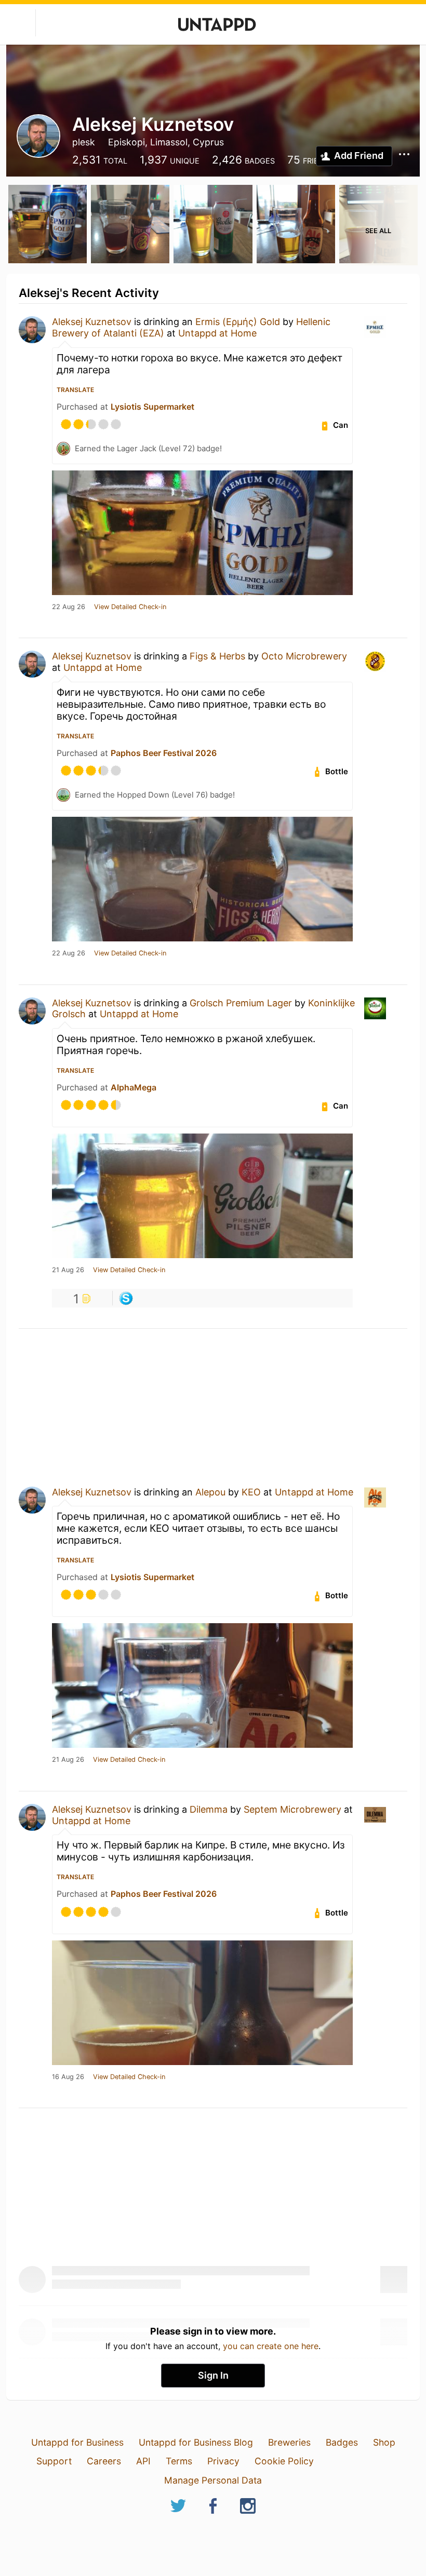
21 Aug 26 (68, 1270)
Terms (179, 2461)
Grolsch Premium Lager (241, 1003)
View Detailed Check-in (130, 607)
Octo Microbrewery (304, 656)
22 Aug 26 (69, 607)
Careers (104, 2461)
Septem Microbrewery (292, 1809)
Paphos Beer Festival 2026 (164, 753)
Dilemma (209, 1809)
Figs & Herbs (217, 656)
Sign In (213, 2375)
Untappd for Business (77, 2442)
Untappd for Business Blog (196, 2442)
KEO (251, 1492)
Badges (342, 2442)
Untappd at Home (217, 333)
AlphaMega (134, 1087)
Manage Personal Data (213, 2480)
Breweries (289, 2442)
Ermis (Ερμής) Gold (238, 322)
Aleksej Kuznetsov (92, 322)
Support (54, 2461)
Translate (75, 390)
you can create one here (271, 2346)
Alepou (210, 1492)
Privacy (223, 2461)
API (143, 2461)
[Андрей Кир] (126, 1298)
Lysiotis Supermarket (152, 407)
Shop (384, 2442)
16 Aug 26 (68, 2077)
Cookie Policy (284, 2461)
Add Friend (359, 156)
